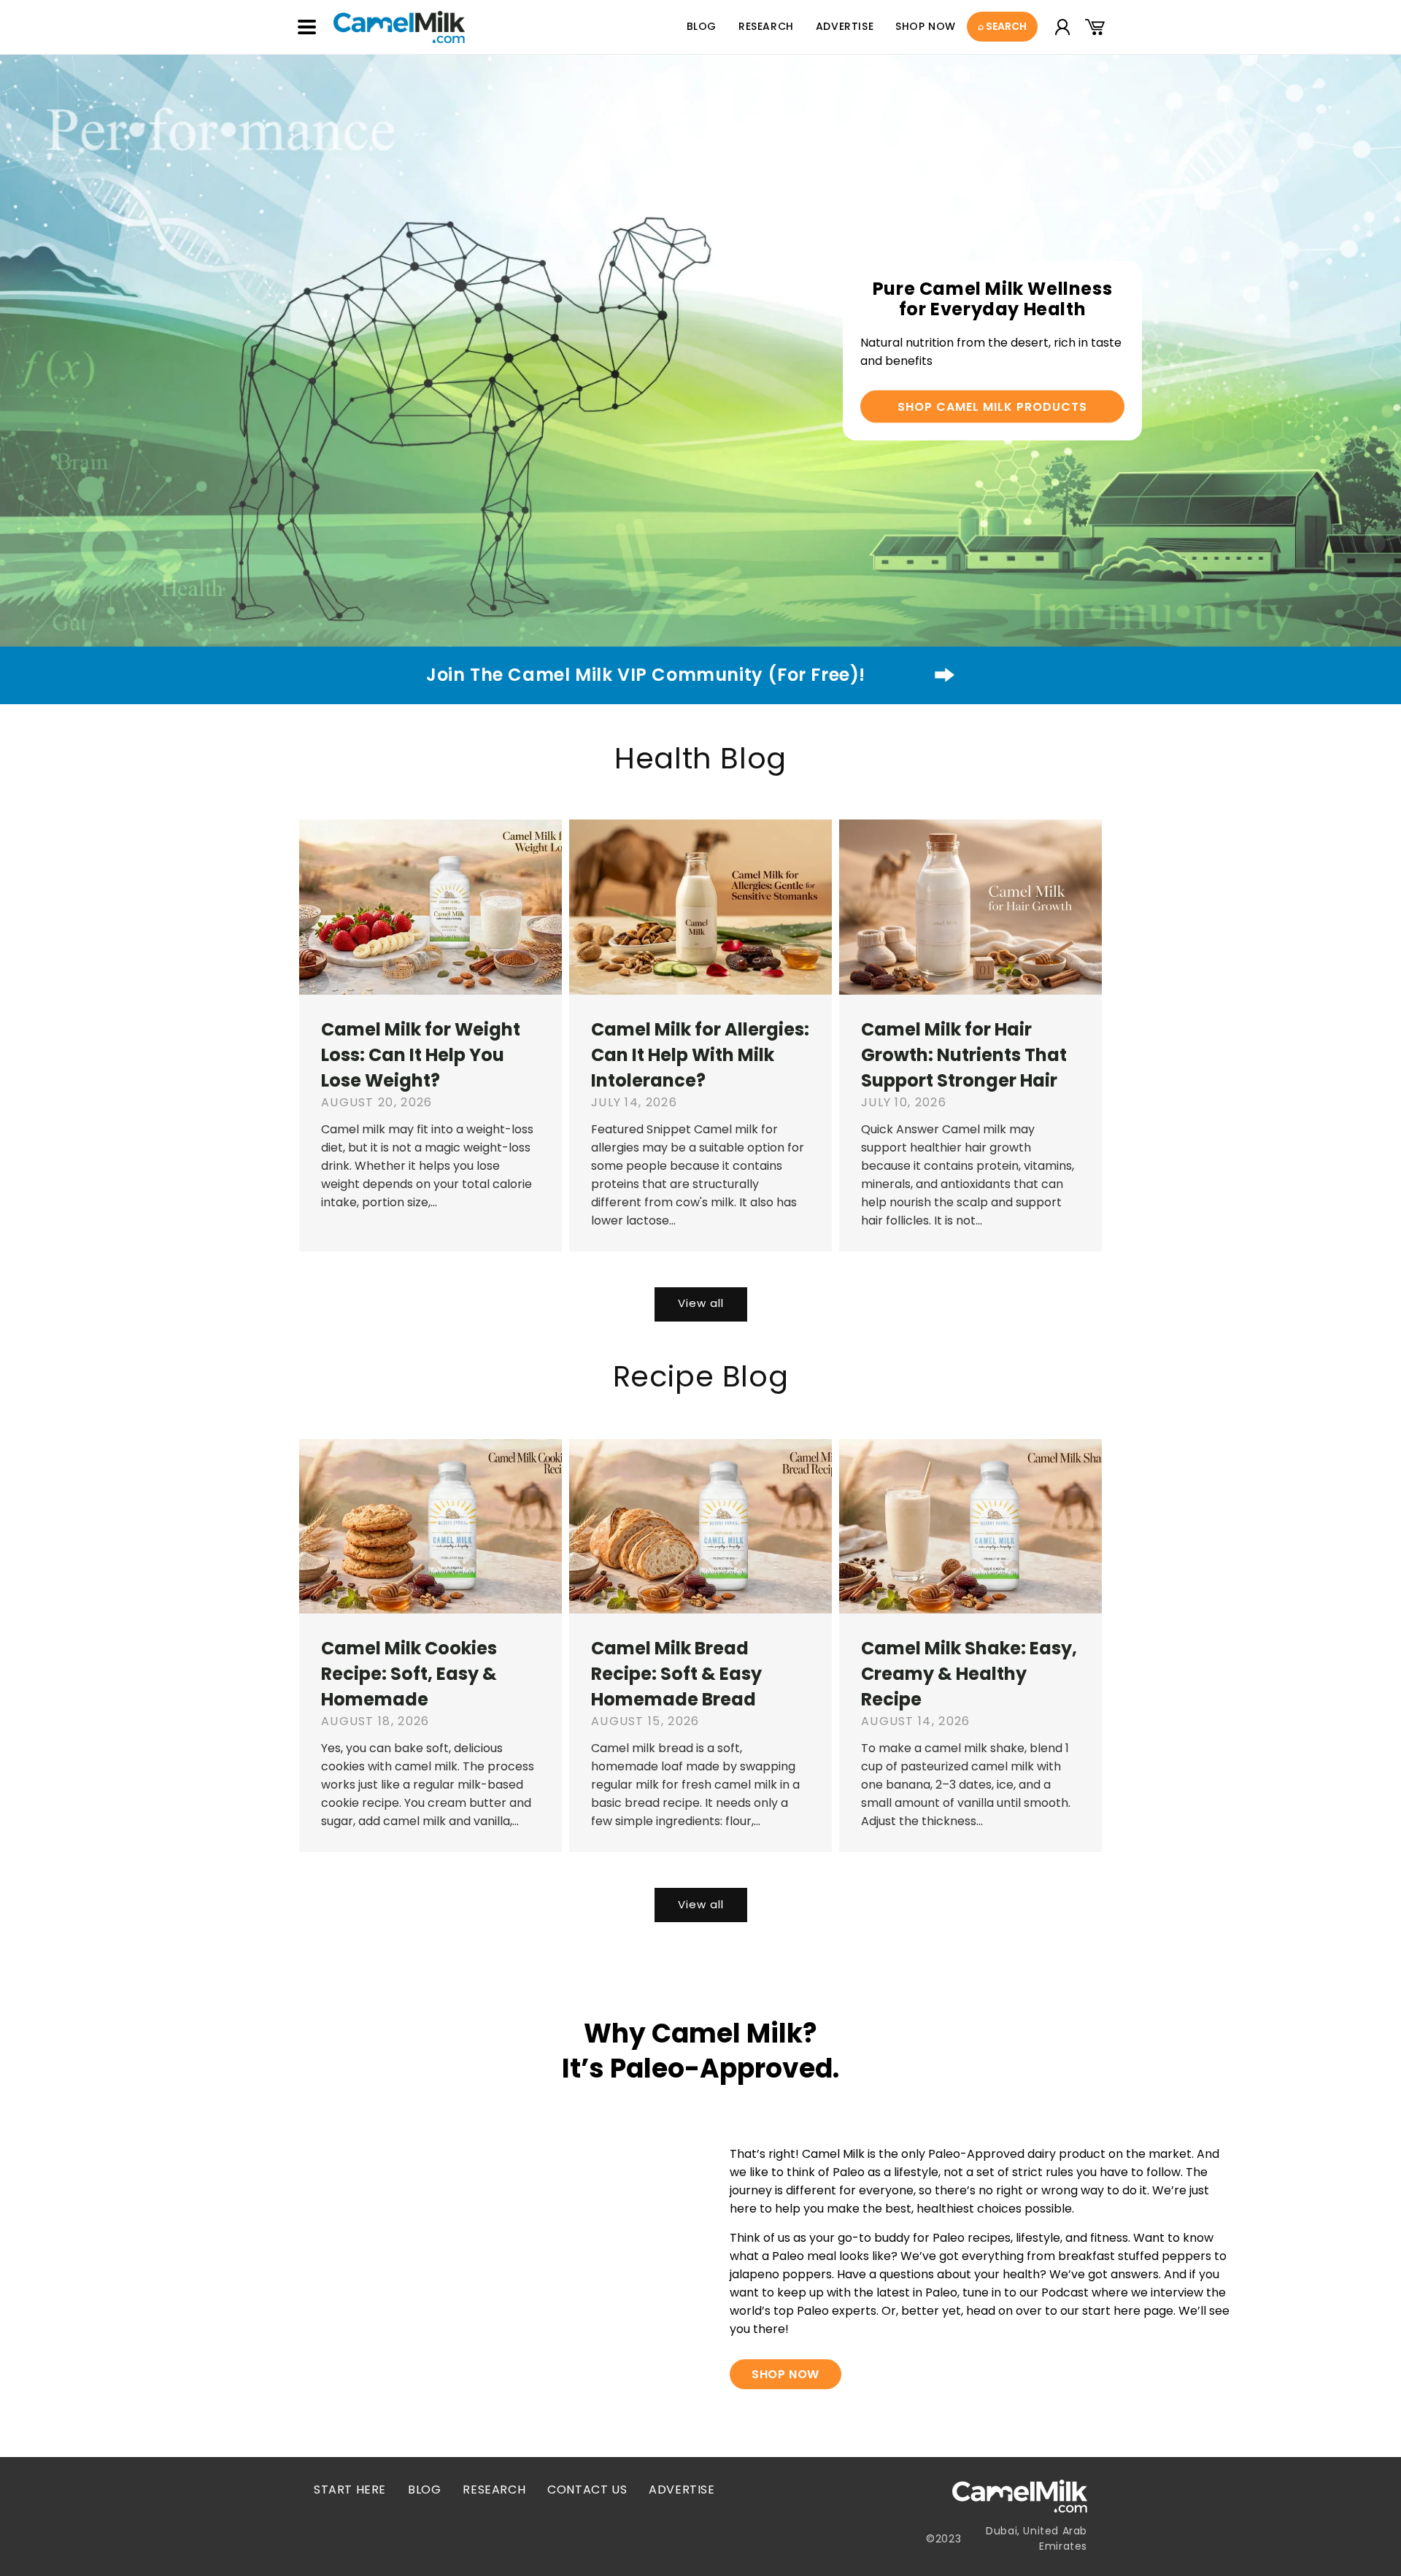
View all (701, 1303)
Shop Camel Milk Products (992, 407)
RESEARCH (494, 2490)
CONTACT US (587, 2490)
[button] (306, 27)
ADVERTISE (682, 2490)
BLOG (424, 2490)
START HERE (350, 2490)
